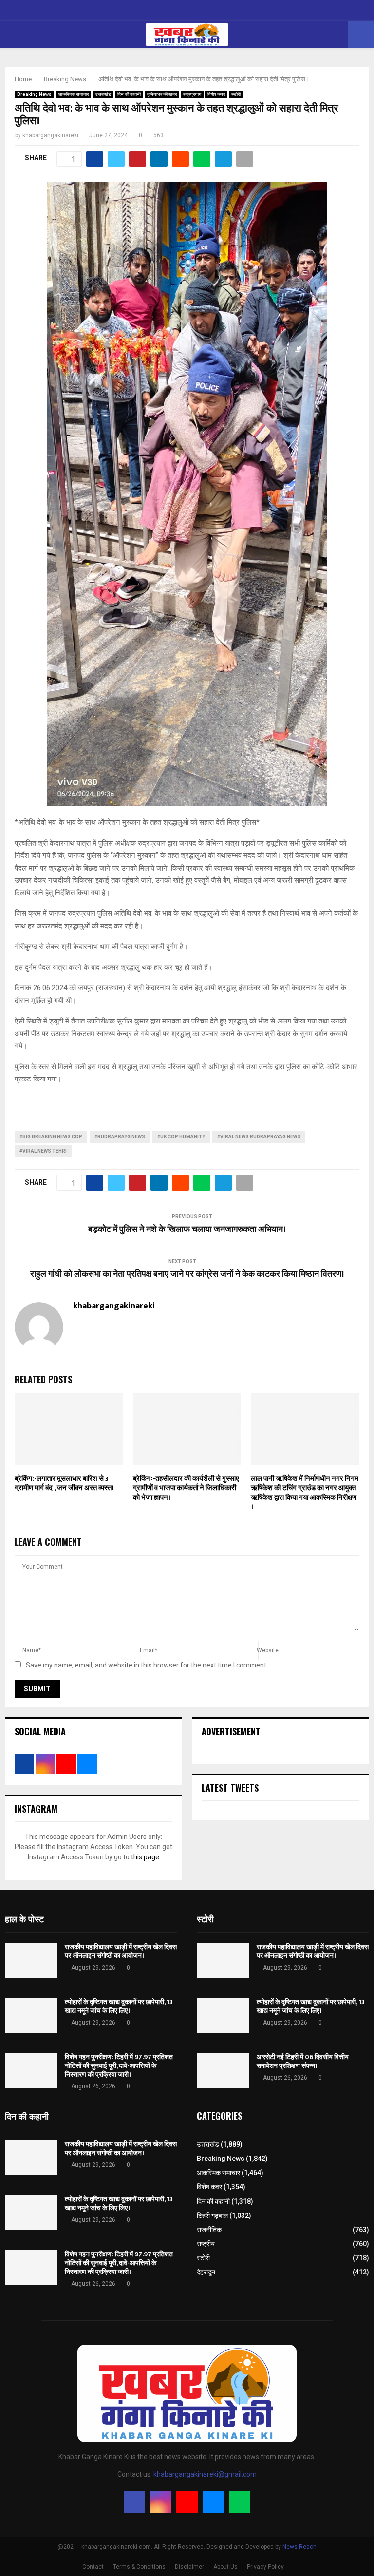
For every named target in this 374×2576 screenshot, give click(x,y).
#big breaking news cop (51, 1137)
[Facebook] (134, 2502)
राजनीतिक (209, 2230)
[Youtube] (187, 2502)
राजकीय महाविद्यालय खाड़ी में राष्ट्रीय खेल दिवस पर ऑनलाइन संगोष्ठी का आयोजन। (121, 1951)
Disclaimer (189, 2567)
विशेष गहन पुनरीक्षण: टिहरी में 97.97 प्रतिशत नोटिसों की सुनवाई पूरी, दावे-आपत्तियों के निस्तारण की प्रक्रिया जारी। (119, 2066)
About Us (225, 2567)
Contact (93, 2567)
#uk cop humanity (181, 1137)
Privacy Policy (265, 2567)
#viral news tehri (43, 1151)
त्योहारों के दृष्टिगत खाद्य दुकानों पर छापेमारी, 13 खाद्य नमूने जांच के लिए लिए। (119, 2006)
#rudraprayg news (120, 1137)
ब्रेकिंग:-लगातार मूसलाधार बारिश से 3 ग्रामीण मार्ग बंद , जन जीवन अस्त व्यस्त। (64, 1484)
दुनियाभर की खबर (162, 94)
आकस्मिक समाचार (73, 94)
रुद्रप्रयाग (192, 94)
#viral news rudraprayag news (259, 1137)
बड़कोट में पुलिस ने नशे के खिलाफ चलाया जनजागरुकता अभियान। (187, 1230)
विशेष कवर (216, 94)
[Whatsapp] (240, 2502)
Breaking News (34, 94)
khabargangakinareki (50, 135)
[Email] (213, 2502)
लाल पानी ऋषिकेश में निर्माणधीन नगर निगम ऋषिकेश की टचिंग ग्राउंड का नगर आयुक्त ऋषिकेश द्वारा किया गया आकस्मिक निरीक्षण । (305, 1493)
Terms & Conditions (139, 2567)
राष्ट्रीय (206, 2244)
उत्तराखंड (103, 94)
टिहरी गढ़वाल (212, 2216)
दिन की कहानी (129, 94)
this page (145, 1857)
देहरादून (206, 2272)
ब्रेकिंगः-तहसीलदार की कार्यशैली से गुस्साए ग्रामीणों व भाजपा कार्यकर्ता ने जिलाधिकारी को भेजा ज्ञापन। (186, 1488)
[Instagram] (161, 2502)
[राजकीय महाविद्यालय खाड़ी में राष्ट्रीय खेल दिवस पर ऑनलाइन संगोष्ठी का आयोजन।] (31, 1960)
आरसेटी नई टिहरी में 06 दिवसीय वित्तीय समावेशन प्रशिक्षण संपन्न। (303, 2061)
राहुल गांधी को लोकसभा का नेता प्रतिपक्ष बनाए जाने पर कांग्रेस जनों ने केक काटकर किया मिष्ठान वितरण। (187, 1274)
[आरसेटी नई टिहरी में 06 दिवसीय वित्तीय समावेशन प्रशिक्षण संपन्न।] (223, 2070)
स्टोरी (236, 94)
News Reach (299, 2547)
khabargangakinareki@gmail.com (205, 2474)
